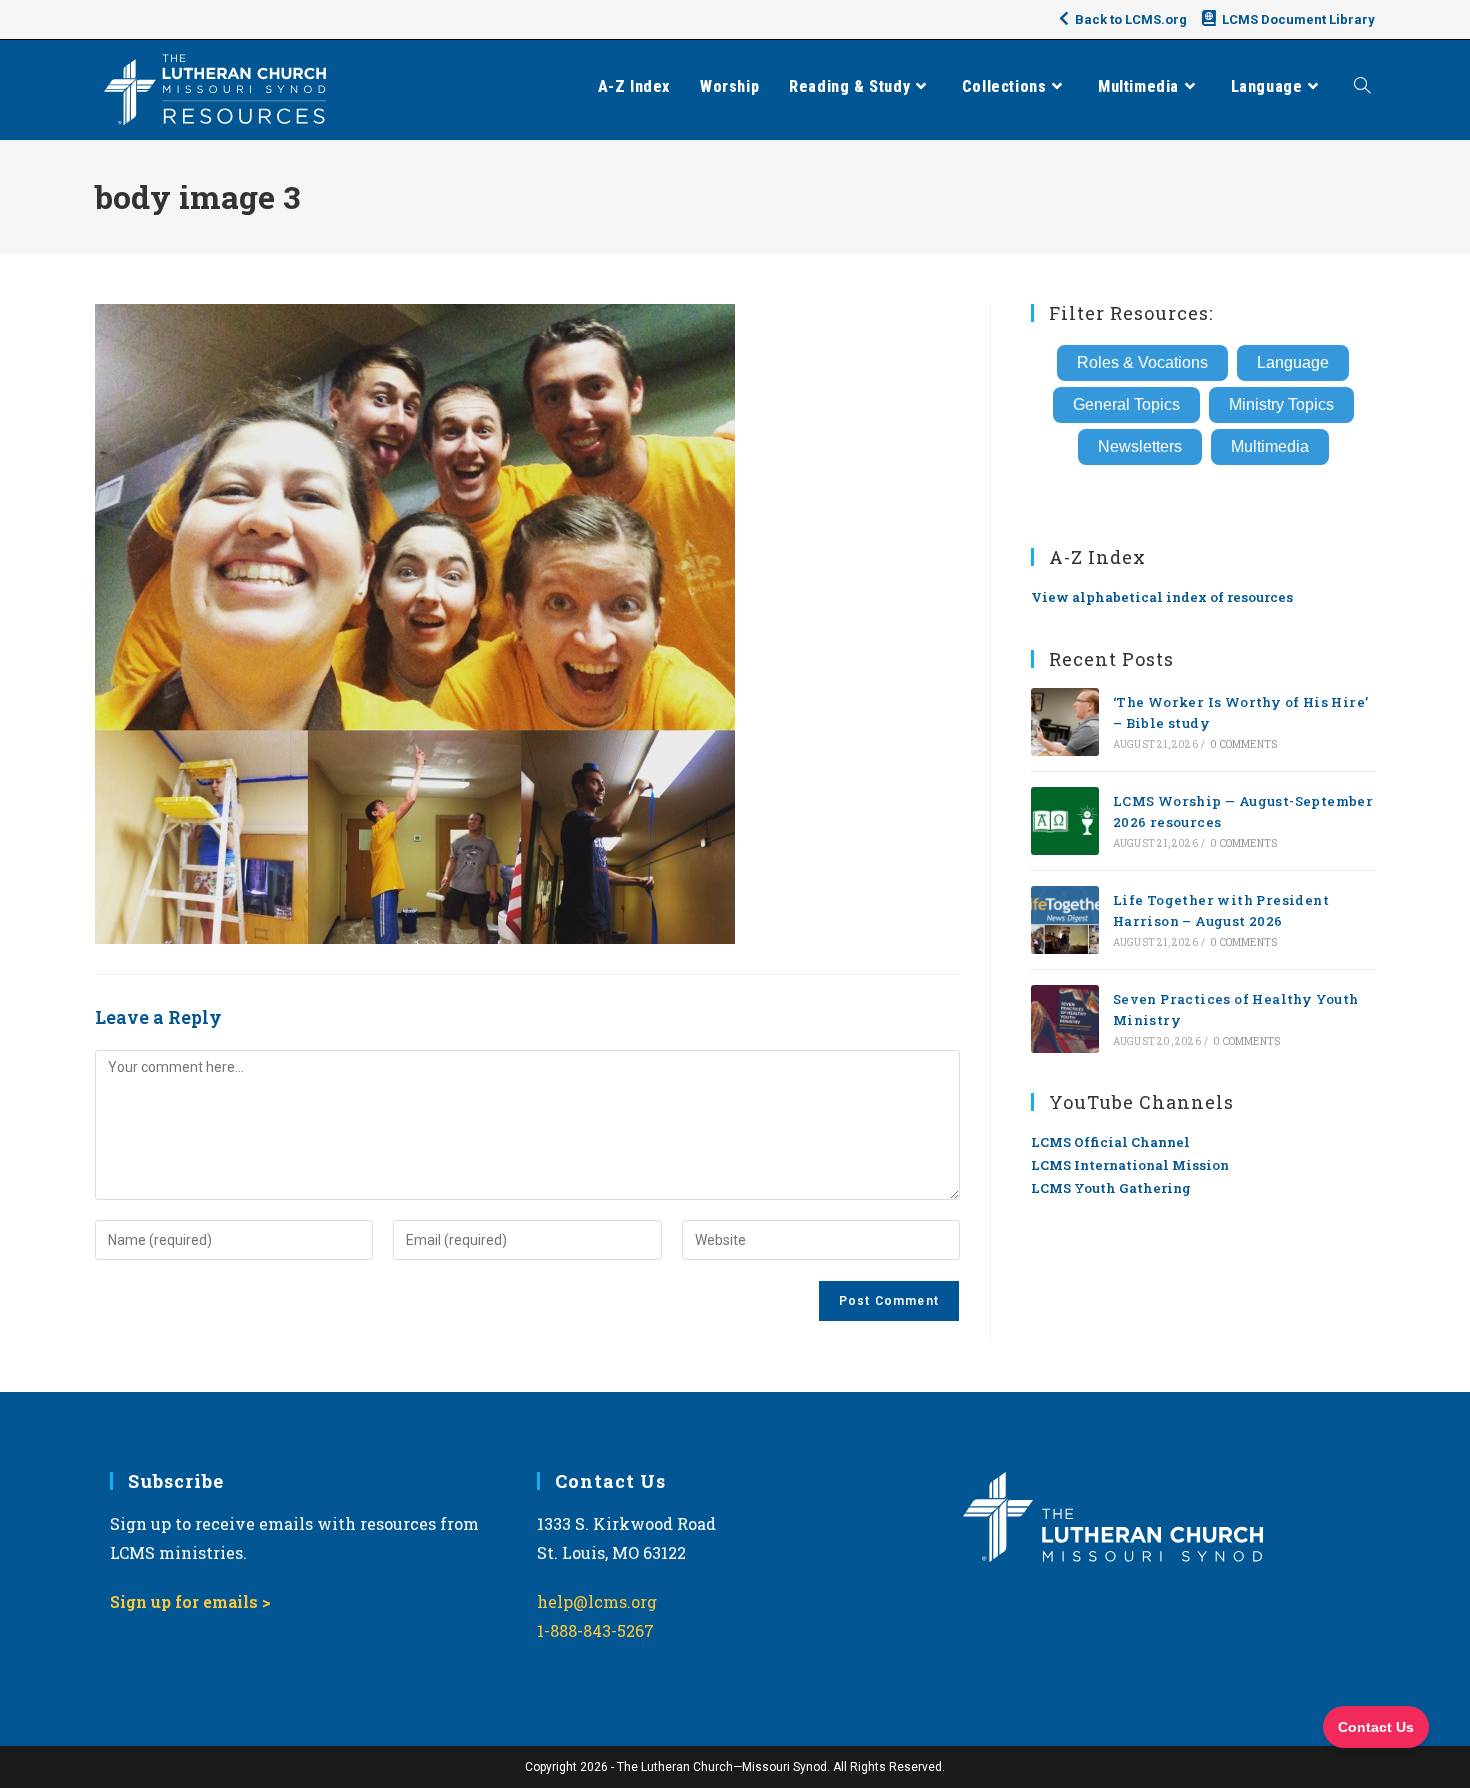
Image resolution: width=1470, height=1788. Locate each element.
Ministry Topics (1281, 404)
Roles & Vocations (1142, 362)
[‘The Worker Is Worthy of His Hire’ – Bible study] (1065, 722)
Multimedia (1270, 446)
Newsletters (1140, 446)
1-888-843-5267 (595, 1630)
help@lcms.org (597, 1601)
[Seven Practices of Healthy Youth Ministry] (1065, 1019)
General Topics (1126, 404)
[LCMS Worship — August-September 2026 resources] (1065, 821)
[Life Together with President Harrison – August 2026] (1065, 920)
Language (1293, 362)
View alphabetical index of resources (1162, 597)
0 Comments (1243, 744)
